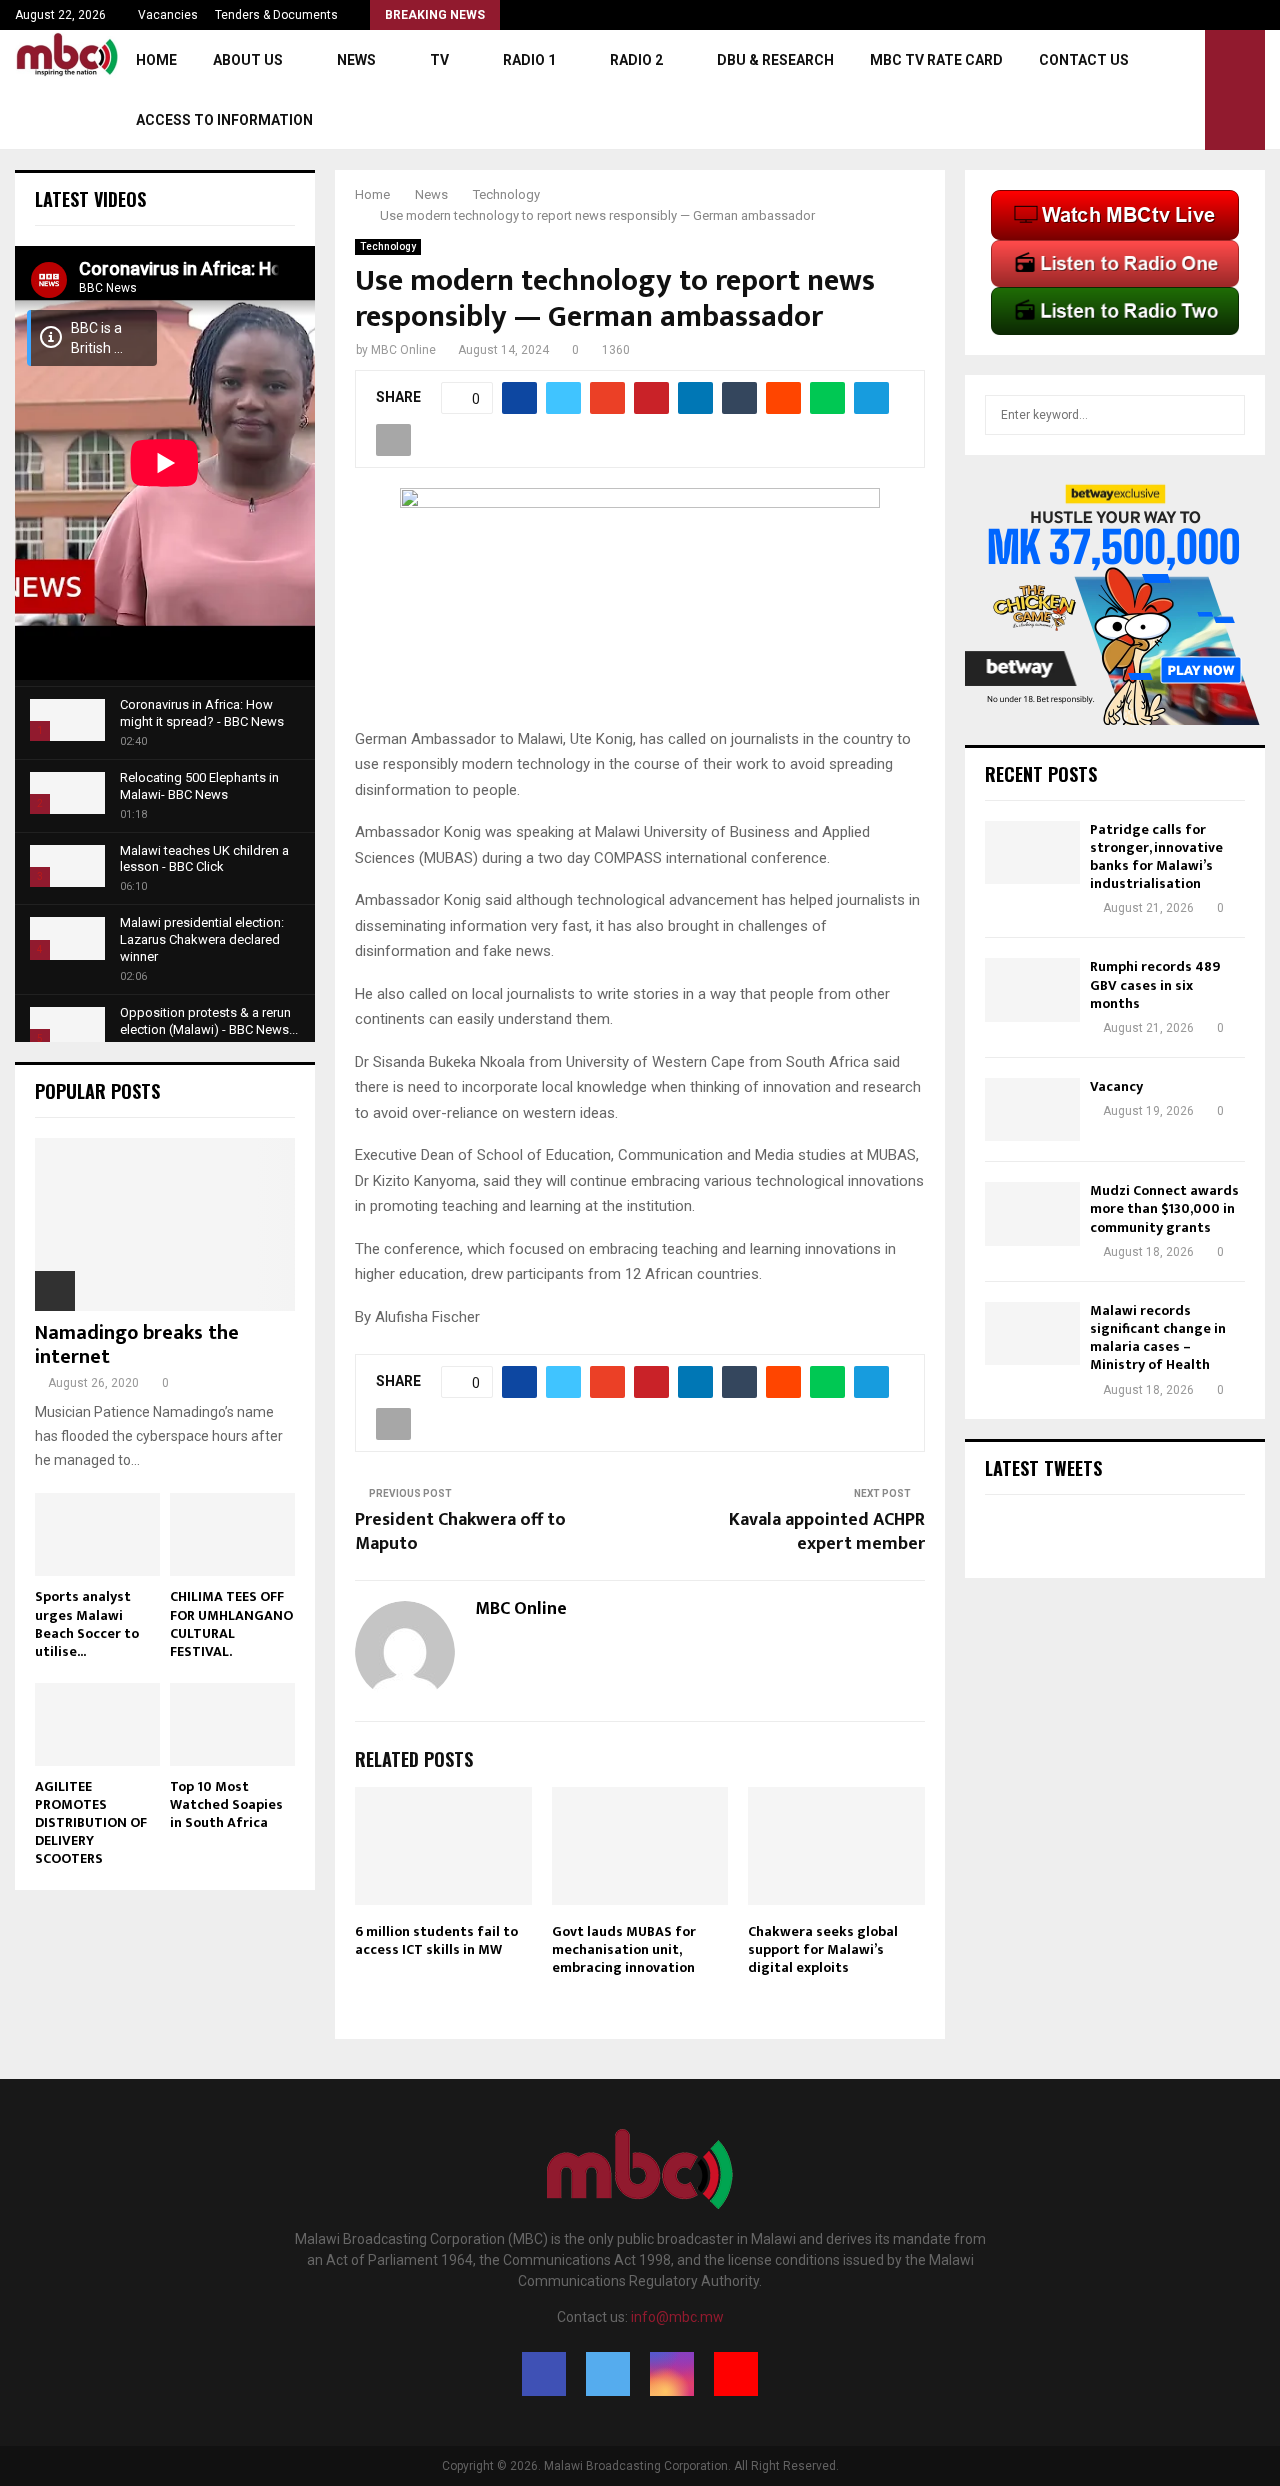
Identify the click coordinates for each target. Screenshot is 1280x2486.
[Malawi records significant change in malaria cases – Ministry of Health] (1032, 1333)
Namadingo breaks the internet (137, 1345)
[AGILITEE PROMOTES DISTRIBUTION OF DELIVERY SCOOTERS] (97, 1724)
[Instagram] (672, 2374)
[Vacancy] (1032, 1109)
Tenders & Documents (276, 15)
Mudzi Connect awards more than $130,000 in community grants (1164, 1208)
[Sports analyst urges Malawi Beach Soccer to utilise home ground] (97, 1534)
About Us (248, 60)
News (356, 60)
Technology (388, 246)
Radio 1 (529, 60)
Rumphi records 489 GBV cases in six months (1155, 984)
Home (156, 60)
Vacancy (1116, 1086)
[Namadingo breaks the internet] (165, 1224)
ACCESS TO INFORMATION (224, 120)
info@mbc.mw (677, 2317)
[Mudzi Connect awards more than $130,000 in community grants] (1032, 1213)
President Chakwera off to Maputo (460, 1532)
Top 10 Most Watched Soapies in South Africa (226, 1804)
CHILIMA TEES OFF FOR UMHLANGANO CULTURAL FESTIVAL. (231, 1623)
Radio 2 (636, 60)
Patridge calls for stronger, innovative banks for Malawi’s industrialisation (1156, 857)
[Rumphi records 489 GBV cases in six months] (1032, 989)
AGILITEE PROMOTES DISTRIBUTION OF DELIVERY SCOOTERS (91, 1822)
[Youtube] (736, 2374)
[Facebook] (544, 2374)
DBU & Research (775, 60)
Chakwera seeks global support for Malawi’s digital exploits (823, 1949)
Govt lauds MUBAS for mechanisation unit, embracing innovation (624, 1949)
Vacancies (168, 15)
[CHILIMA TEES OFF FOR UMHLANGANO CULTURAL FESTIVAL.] (232, 1534)
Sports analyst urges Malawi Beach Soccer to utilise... (87, 1623)
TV (439, 60)
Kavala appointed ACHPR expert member (827, 1532)
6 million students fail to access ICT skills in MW (436, 1940)
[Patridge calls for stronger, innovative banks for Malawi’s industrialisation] (1032, 852)
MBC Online (403, 350)
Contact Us (1084, 60)
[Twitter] (608, 2374)
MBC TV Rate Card (936, 60)
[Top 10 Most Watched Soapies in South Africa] (232, 1724)
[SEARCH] (1224, 415)
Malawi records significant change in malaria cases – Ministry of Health (1158, 1338)
